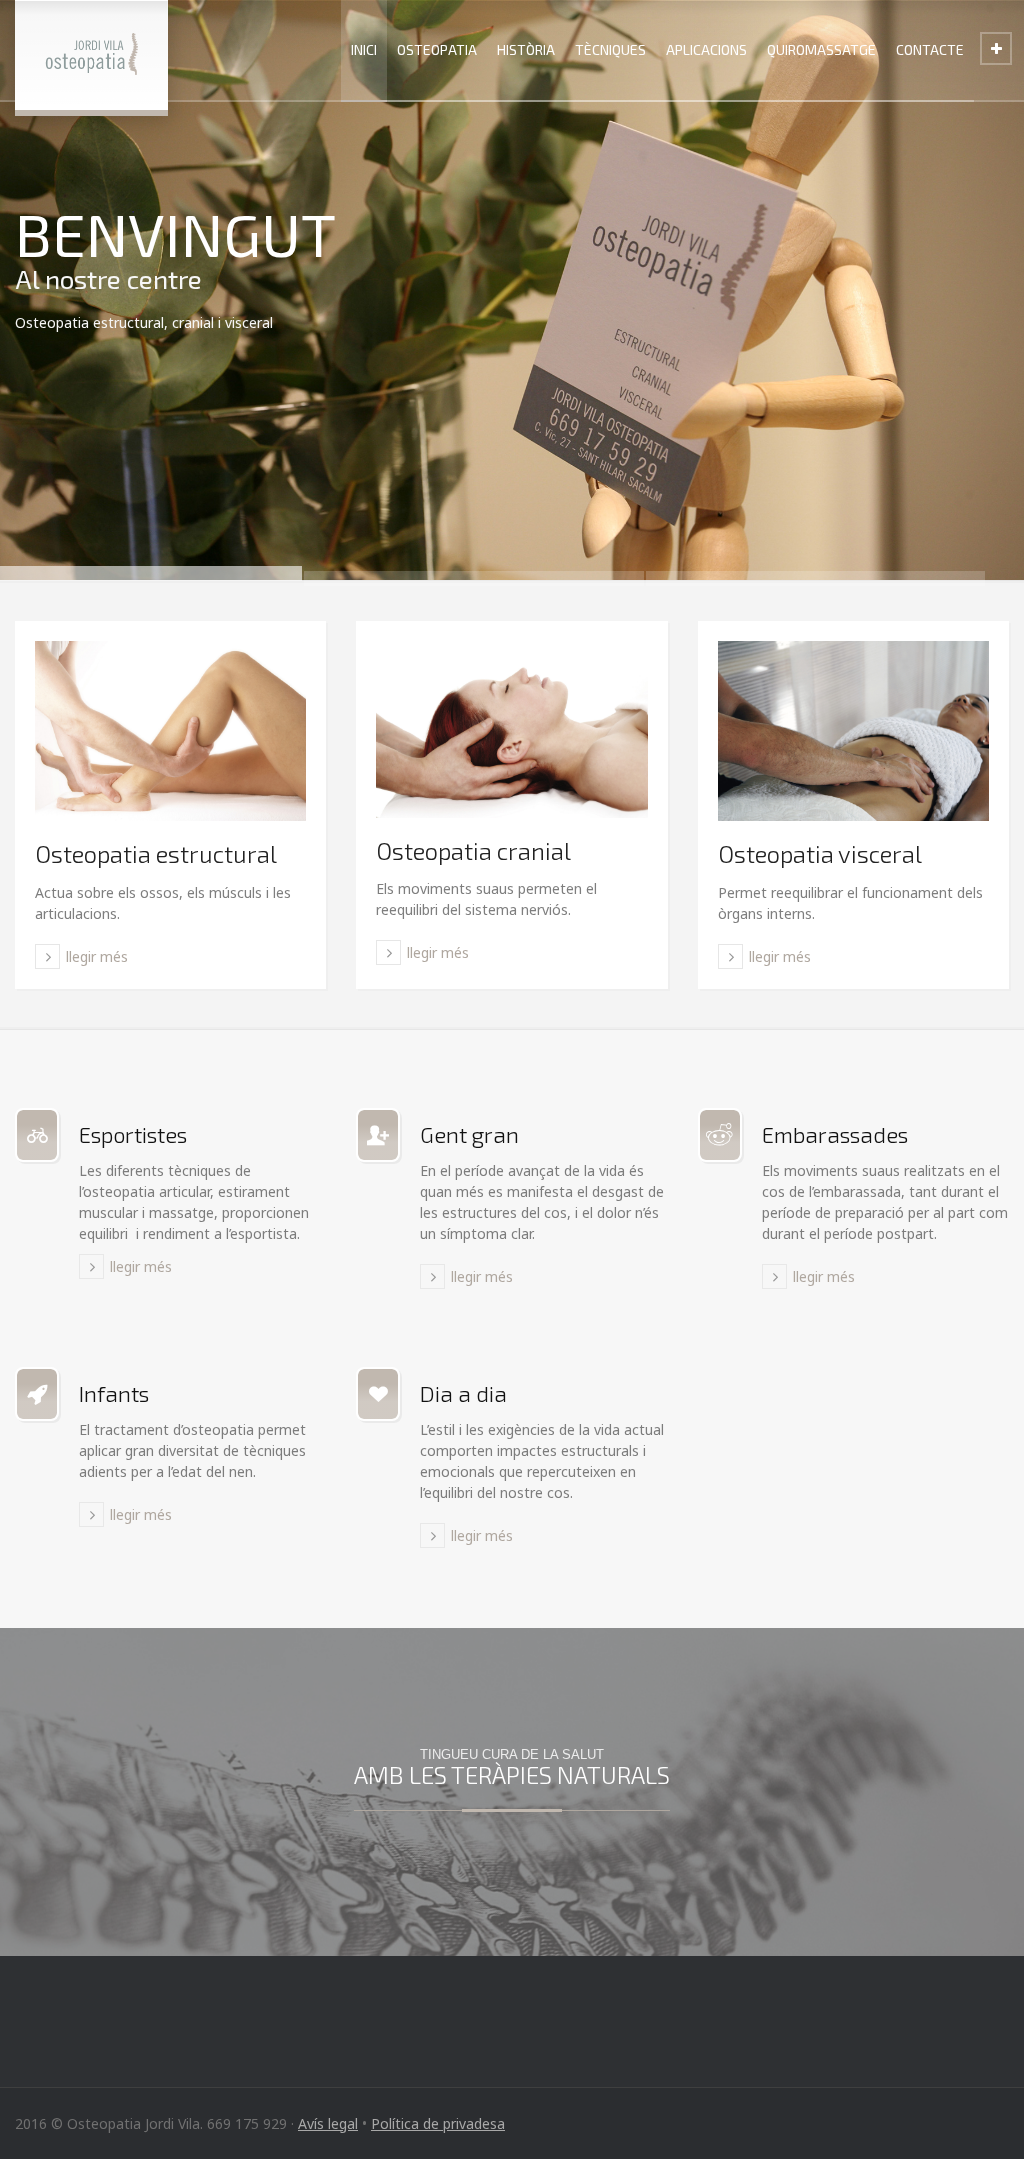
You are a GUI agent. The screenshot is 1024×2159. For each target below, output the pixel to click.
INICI (364, 49)
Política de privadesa (438, 2123)
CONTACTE (930, 49)
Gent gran (469, 1134)
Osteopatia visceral (820, 853)
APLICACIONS (706, 49)
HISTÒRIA (526, 49)
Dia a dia (463, 1393)
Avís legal (328, 2123)
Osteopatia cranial (473, 850)
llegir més (97, 956)
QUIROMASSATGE (821, 49)
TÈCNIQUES (610, 49)
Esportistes (133, 1134)
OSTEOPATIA (437, 49)
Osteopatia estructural (156, 853)
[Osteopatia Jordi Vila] (91, 55)
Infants (114, 1393)
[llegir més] (170, 731)
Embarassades (835, 1134)
